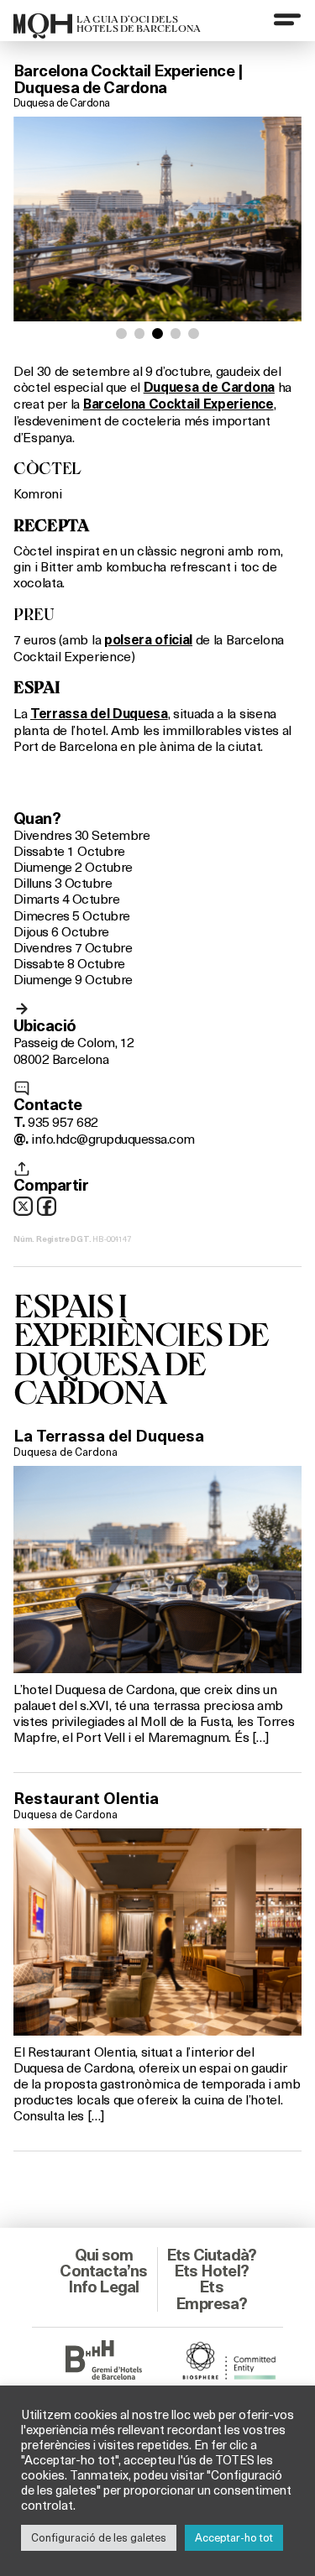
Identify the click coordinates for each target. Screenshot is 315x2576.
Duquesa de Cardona (62, 102)
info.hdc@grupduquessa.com (113, 1138)
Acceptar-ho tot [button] (234, 2537)
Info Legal (103, 2287)
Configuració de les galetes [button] (99, 2537)
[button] (121, 334)
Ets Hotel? (211, 2271)
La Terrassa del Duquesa (109, 1436)
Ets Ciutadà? (211, 2255)
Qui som (104, 2255)
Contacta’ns (103, 2271)
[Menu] (287, 19)
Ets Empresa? (211, 2294)
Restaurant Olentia (86, 1798)
